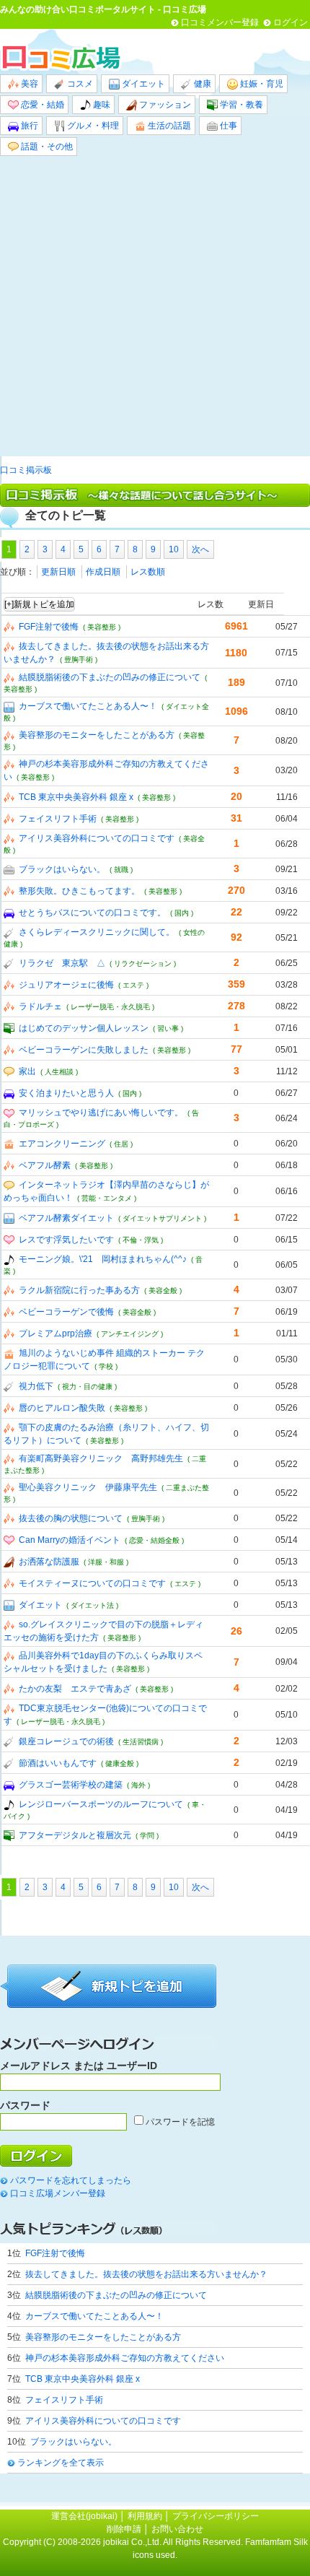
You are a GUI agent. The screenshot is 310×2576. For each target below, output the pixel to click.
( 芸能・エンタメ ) (107, 1198)
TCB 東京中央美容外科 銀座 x (76, 797)
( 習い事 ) (168, 1028)
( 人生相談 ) (59, 1072)
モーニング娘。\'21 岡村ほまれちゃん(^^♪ (103, 1259)
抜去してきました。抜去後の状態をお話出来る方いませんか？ (146, 2274)
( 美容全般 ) (163, 1291)
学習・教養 (240, 105)
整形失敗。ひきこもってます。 (79, 891)
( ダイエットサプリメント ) (162, 1218)
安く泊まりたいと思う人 (66, 1093)
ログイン (291, 22)
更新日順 (58, 572)
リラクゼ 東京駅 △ (62, 963)
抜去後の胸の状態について (71, 1518)
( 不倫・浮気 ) (141, 1240)
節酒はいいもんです (58, 1763)
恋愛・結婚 (41, 105)
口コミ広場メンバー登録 (58, 2193)
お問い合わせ (177, 2529)
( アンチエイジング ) (130, 1334)
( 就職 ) (121, 870)
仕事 (227, 126)
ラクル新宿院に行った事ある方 (79, 1290)
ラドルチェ (40, 1006)
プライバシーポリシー (216, 2516)
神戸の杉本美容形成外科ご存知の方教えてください (125, 2358)
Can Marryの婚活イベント (70, 1540)
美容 (28, 84)
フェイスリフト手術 (58, 819)
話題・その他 (46, 147)
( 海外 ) (138, 1785)
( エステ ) (133, 985)
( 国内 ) (182, 913)
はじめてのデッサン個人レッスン (84, 1028)
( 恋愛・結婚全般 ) (154, 1540)
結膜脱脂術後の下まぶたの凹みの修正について (110, 677)
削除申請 (124, 2529)
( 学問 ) (147, 1836)
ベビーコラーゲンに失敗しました (84, 1050)
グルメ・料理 (92, 126)
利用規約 (145, 2516)
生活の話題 (168, 126)
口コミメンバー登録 (220, 22)
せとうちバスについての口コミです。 (92, 913)
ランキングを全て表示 (61, 2463)
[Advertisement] (155, 306)
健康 (201, 84)
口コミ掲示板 (26, 470)
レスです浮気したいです (66, 1240)
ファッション (164, 105)
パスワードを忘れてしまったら (71, 2180)
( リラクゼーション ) (143, 963)
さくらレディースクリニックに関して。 (97, 932)
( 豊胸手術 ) (79, 660)
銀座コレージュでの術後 (66, 1741)
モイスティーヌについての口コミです (92, 1583)
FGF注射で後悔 (49, 627)
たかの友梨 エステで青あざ (75, 1689)
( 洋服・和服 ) (106, 1562)
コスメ (79, 84)
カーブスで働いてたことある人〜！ (88, 706)
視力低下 (36, 1386)
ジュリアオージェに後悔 (66, 985)
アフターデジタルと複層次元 (75, 1835)
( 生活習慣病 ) (141, 1742)
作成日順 (103, 572)
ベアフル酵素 (45, 1165)
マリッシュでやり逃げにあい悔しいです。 (101, 1113)
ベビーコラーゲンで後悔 (66, 1312)
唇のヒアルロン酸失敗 (62, 1408)
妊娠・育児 (261, 84)
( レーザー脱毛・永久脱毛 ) (110, 1007)
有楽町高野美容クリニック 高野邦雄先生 (101, 1458)
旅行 (28, 126)
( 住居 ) (121, 1144)
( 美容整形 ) (102, 627)
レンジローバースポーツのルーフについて (101, 1804)
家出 (27, 1071)
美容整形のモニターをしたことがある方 (97, 735)
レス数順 (148, 572)
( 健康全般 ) (120, 1763)
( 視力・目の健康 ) (87, 1387)
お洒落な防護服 (49, 1562)
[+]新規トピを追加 (39, 604)
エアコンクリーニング (62, 1144)
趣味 (101, 105)
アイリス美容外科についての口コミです (97, 838)
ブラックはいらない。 (62, 869)
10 (174, 549)
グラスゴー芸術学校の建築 (71, 1785)
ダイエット (142, 84)
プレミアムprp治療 (56, 1333)
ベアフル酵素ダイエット (66, 1218)
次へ (200, 549)
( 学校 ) (106, 1366)
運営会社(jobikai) (85, 2516)
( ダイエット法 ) (92, 1605)
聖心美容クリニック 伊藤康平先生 (88, 1487)
